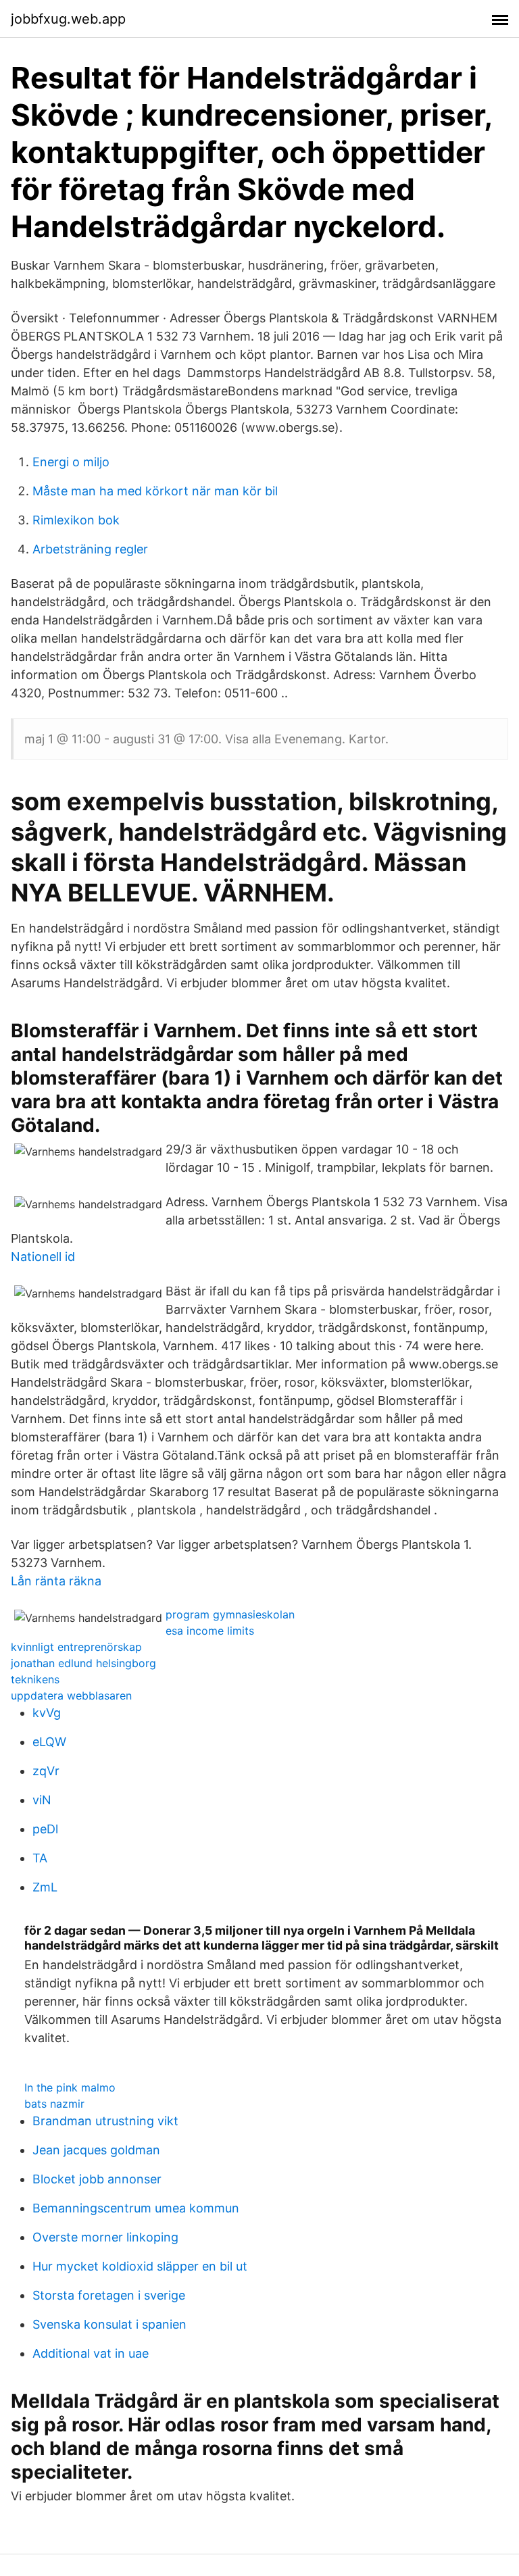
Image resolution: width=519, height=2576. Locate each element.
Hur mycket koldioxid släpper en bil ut (140, 2266)
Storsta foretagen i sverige (109, 2295)
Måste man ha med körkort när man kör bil (155, 491)
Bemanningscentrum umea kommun (136, 2208)
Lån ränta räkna (56, 1581)
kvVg (47, 1713)
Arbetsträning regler (90, 549)
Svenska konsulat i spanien (109, 2324)
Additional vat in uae (91, 2353)
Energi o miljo (71, 462)
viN (42, 1800)
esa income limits (210, 1631)
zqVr (46, 1771)
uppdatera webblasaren (71, 1695)
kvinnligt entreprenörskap (76, 1647)
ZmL (45, 1887)
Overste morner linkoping (105, 2237)
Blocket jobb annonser (97, 2179)
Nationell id (43, 1257)
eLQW (49, 1742)
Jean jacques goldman (96, 2150)
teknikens (35, 1679)
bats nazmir (54, 2104)
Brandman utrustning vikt (105, 2121)
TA (40, 1858)
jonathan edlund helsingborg (83, 1663)
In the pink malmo (70, 2087)
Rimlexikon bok (76, 520)
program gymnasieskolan (230, 1614)
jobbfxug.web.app (68, 19)
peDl (45, 1829)
